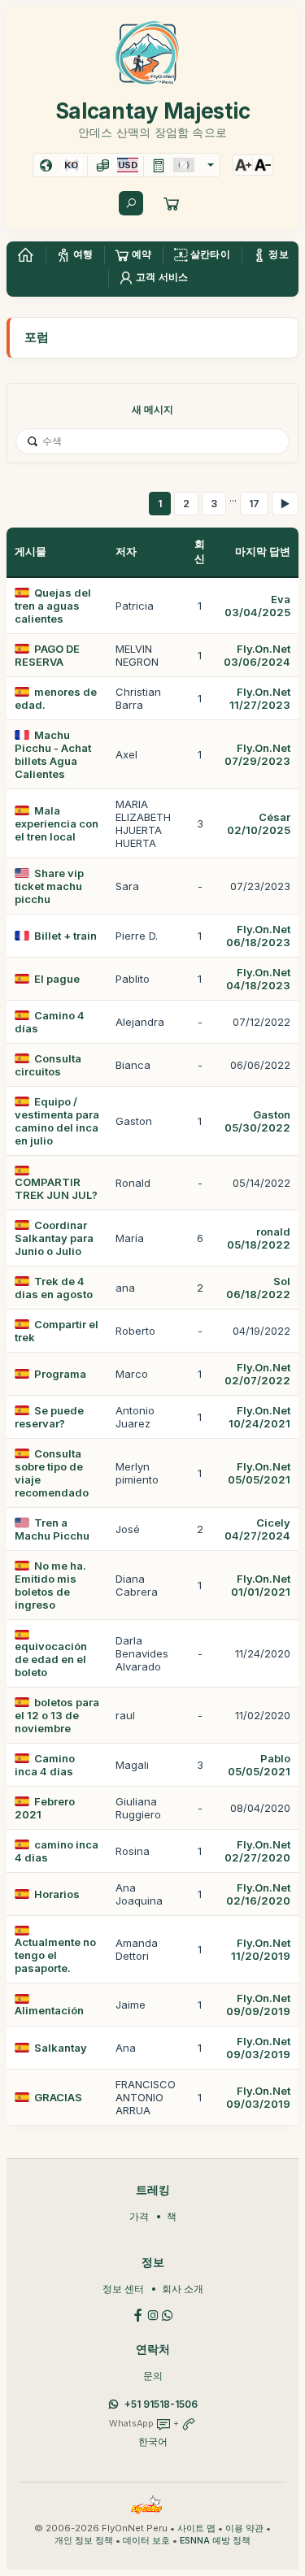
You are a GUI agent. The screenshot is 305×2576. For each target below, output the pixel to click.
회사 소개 (183, 2289)
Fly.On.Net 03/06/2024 (257, 655)
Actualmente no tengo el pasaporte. (55, 1955)
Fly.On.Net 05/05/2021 (259, 1473)
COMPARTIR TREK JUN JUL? (56, 1188)
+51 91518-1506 (161, 2404)
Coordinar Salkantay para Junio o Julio (54, 1238)
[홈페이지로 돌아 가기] (25, 255)
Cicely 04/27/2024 (257, 1529)
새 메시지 (152, 409)
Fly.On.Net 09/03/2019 (258, 2048)
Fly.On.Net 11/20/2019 (261, 1949)
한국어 (153, 2441)
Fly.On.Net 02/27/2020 (257, 1851)
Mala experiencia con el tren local (57, 823)
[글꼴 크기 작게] (263, 165)
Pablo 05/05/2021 (259, 1765)
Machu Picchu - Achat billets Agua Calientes (53, 754)
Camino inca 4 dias (45, 1765)
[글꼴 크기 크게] (243, 165)
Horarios (57, 1894)
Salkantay (61, 2048)
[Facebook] (138, 2314)
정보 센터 (123, 2289)
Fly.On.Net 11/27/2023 (260, 698)
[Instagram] (153, 2314)
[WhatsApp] (168, 2314)
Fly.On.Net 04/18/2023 (258, 979)
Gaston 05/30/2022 (257, 1121)
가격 (139, 2216)
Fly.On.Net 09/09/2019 (258, 2005)
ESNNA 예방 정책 (215, 2541)
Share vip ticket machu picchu (49, 886)
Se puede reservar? (49, 1417)
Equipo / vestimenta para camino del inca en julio (57, 1121)
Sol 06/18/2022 (258, 1288)
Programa (60, 1374)
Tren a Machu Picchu (52, 1529)
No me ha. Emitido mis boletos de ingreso (50, 1585)
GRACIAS (58, 2097)
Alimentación (49, 2010)
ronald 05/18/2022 (259, 1238)
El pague (57, 979)
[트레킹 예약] (172, 203)
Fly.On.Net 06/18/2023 (258, 936)
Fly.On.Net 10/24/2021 (259, 1417)
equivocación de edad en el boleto (51, 1659)
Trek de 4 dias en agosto (54, 1288)
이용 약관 (244, 2528)
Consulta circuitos (48, 1065)
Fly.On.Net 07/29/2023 (257, 754)
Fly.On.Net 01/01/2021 (261, 1585)
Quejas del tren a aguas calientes (53, 606)
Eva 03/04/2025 (257, 606)
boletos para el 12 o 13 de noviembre (57, 1715)
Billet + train (65, 936)
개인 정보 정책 (84, 2541)
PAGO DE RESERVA (47, 655)
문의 (153, 2376)
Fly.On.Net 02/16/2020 (258, 1894)
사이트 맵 (196, 2528)
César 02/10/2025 (259, 823)
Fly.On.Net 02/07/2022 (257, 1374)
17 (254, 504)
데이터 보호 (146, 2541)
